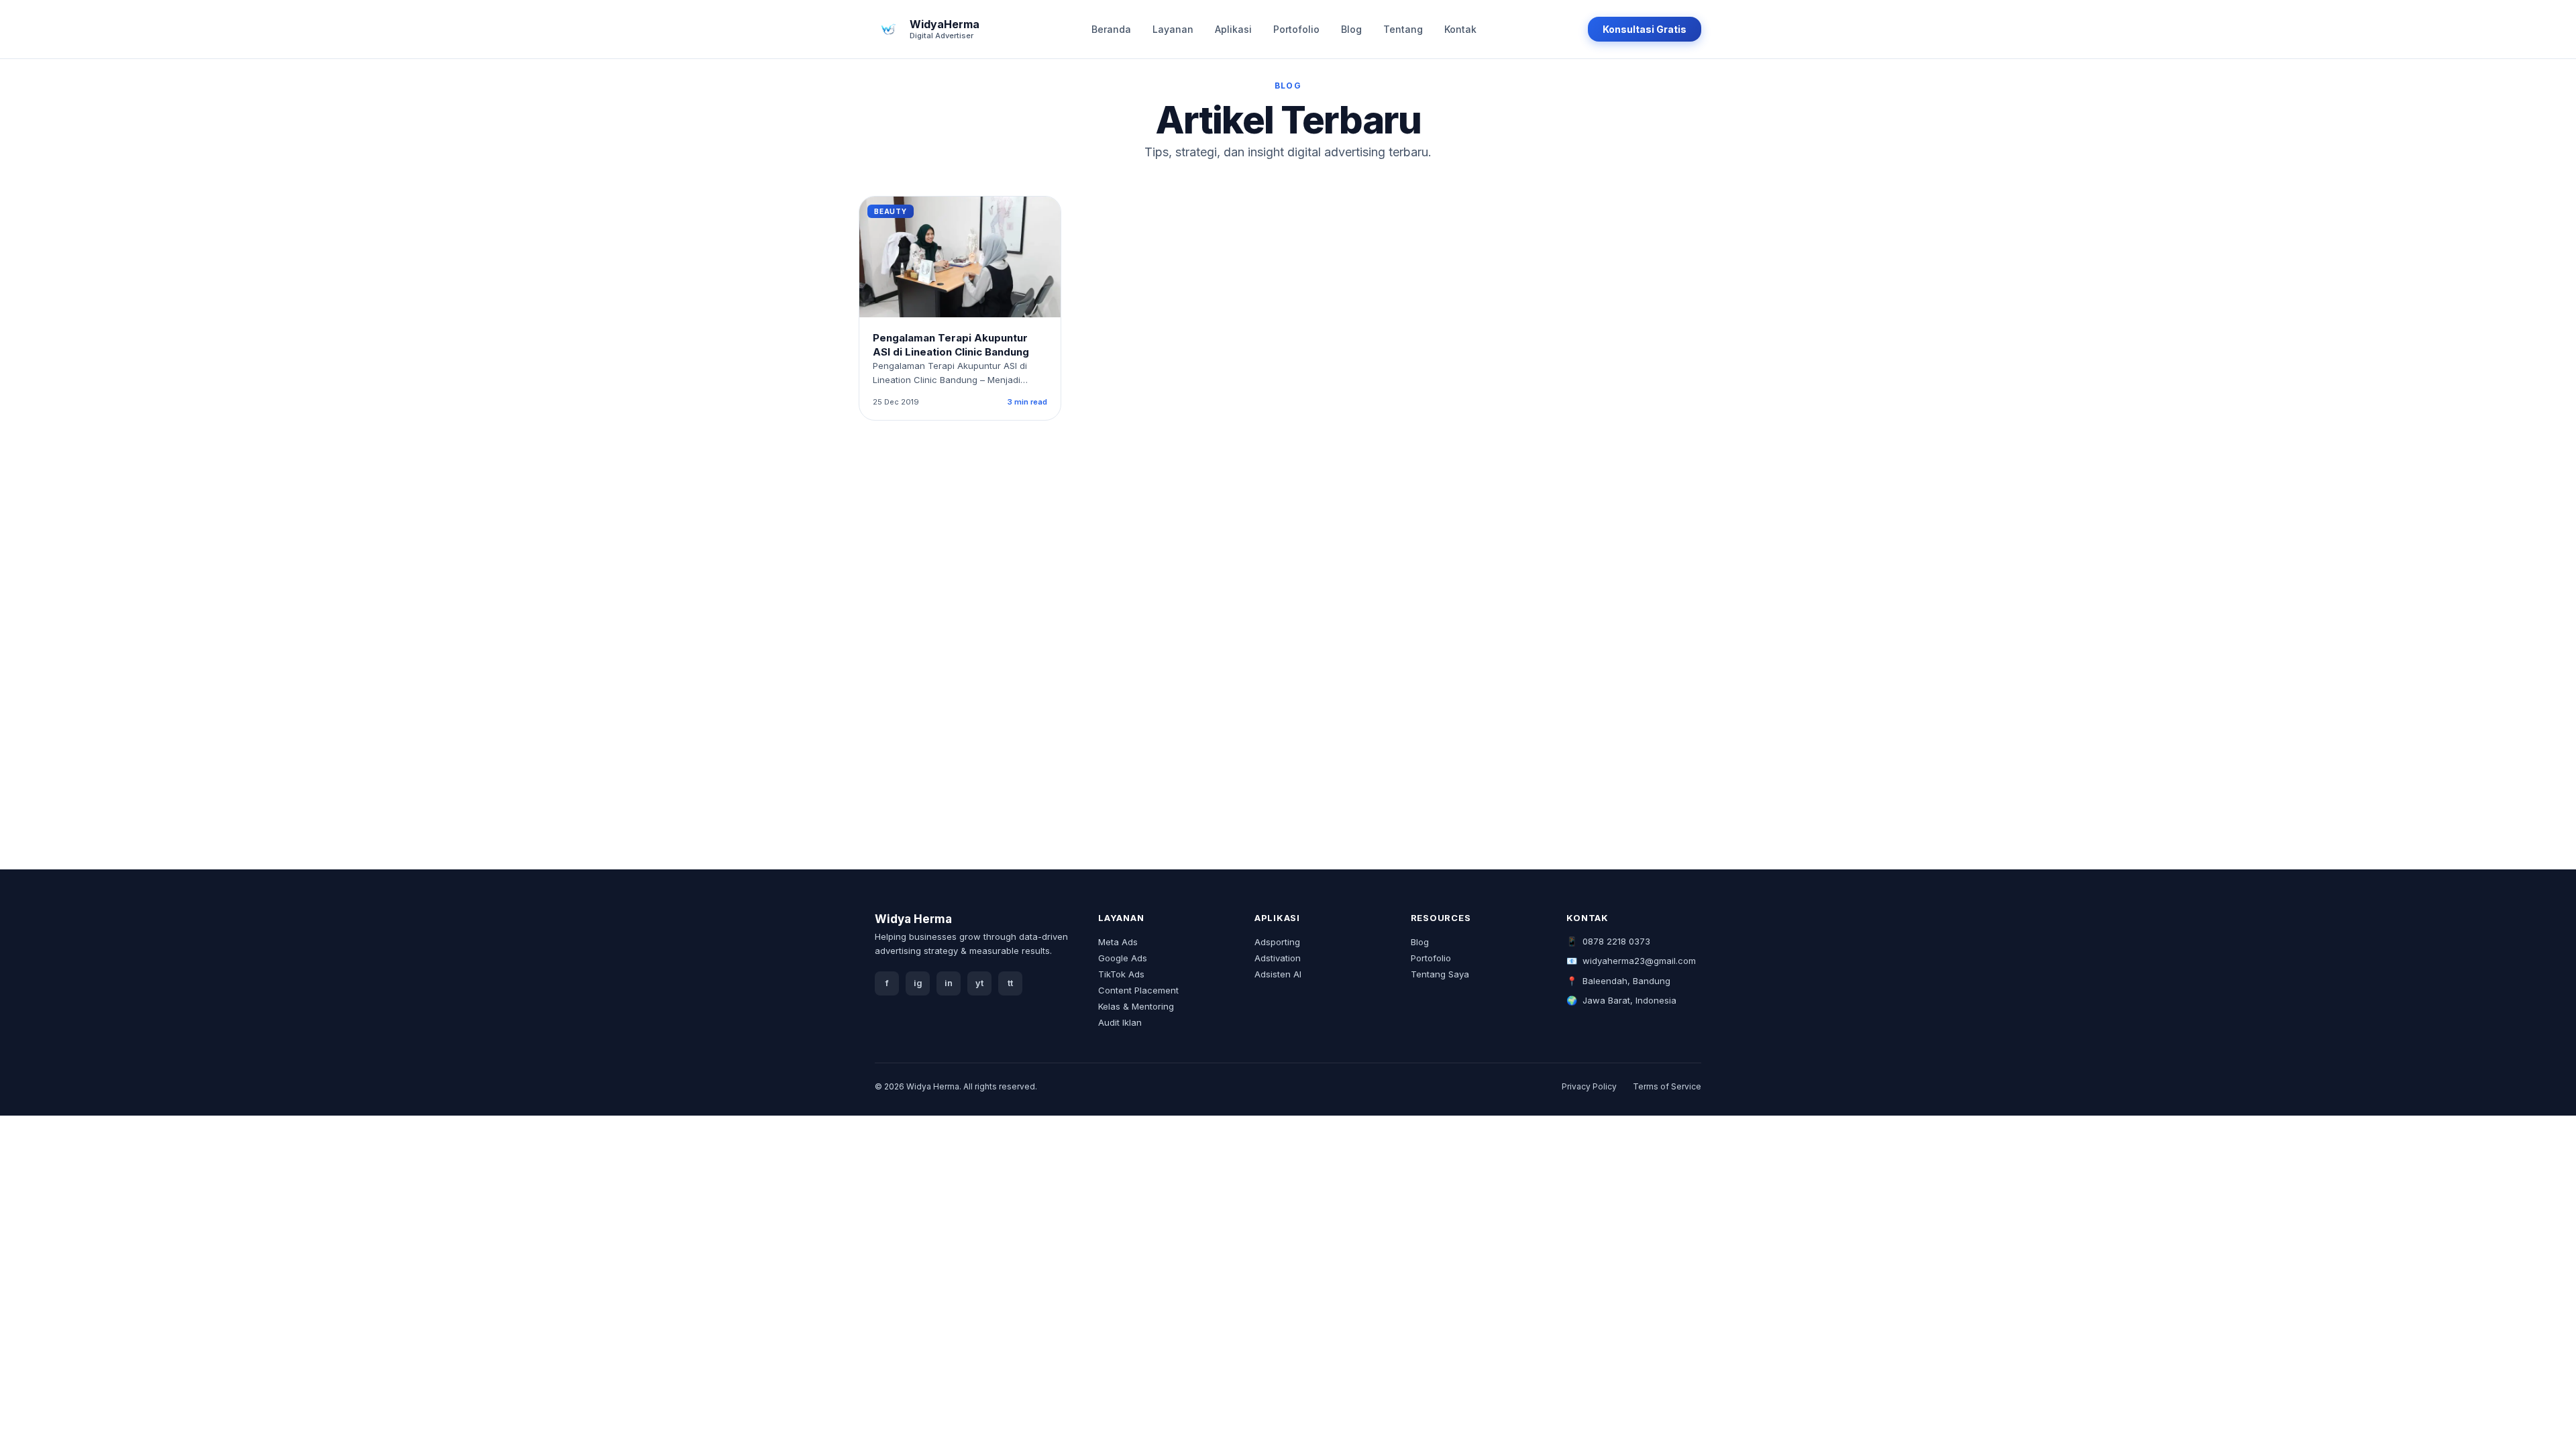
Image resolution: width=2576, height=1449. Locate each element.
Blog (1351, 29)
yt (979, 983)
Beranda (1111, 29)
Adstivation (1278, 958)
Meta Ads (1118, 942)
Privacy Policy (1589, 1086)
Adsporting (1277, 942)
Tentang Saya (1440, 974)
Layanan (1173, 29)
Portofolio (1296, 29)
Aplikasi (1233, 29)
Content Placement (1138, 990)
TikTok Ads (1121, 974)
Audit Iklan (1120, 1022)
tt (1010, 983)
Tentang (1403, 29)
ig (918, 983)
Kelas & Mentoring (1136, 1006)
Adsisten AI (1278, 974)
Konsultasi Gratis (1645, 29)
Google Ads (1123, 958)
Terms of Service (1667, 1086)
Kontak (1460, 29)
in (949, 983)
